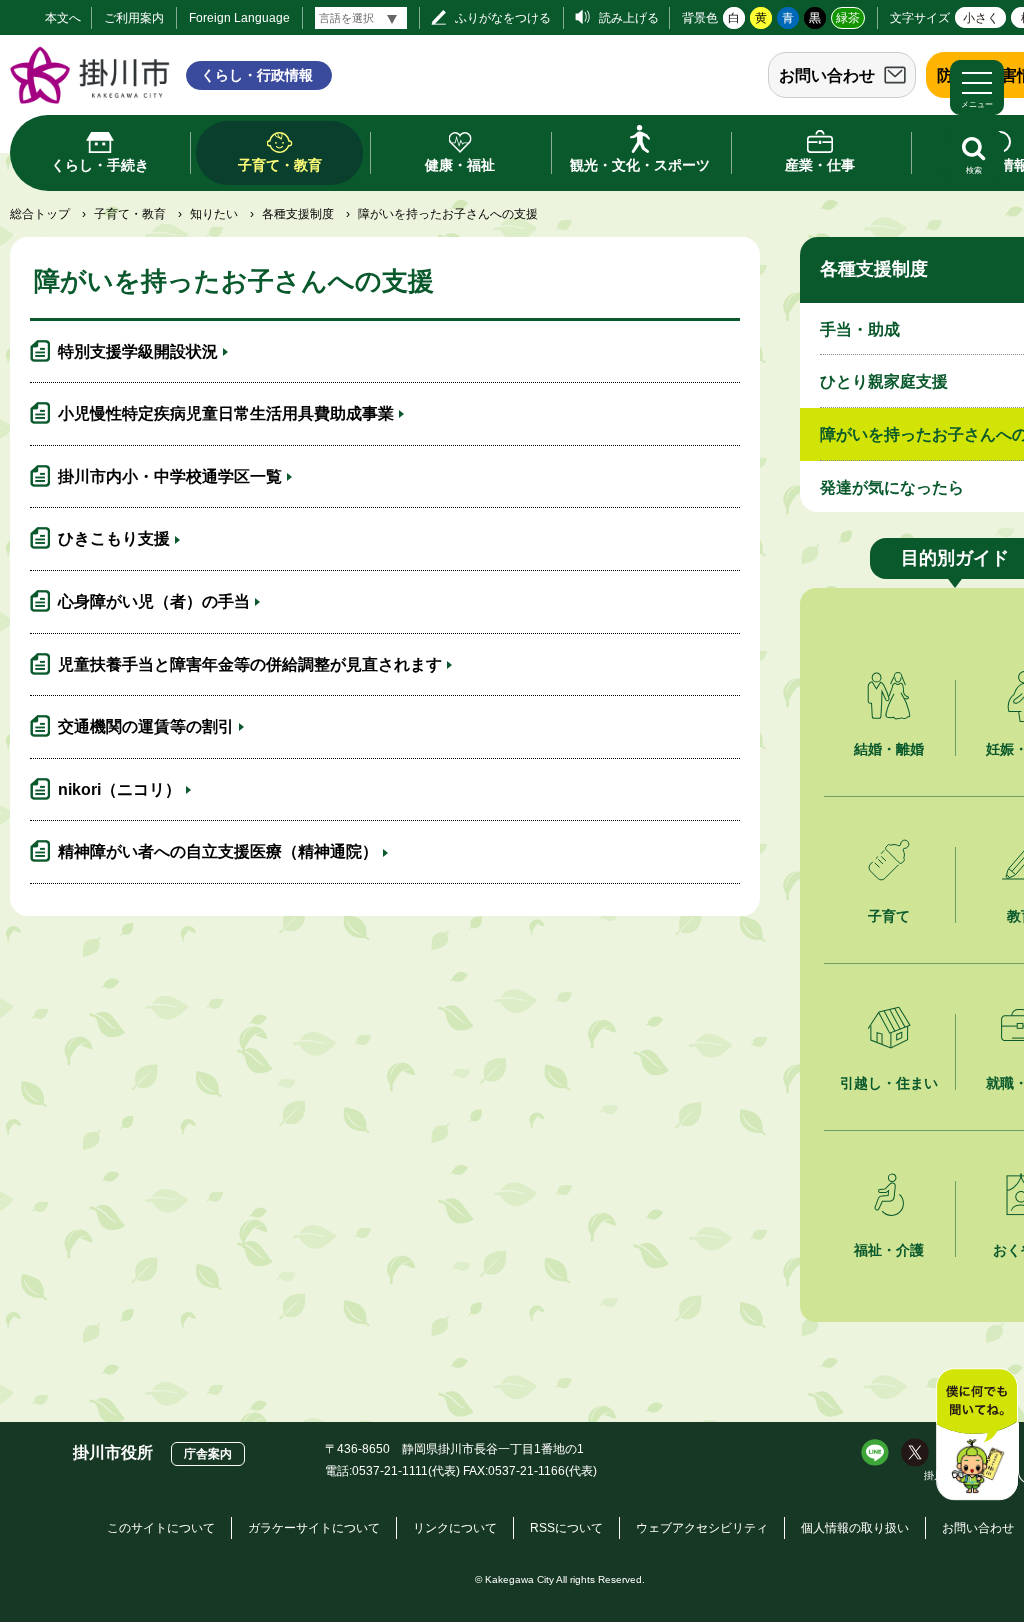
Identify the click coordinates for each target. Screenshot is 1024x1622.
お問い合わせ (827, 75)
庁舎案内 (208, 1454)
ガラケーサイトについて (314, 1528)
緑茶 (848, 18)
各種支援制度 (298, 214)
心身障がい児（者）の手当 (154, 601)
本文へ (63, 18)
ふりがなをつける (503, 18)
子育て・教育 (130, 214)
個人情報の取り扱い (855, 1528)
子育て (889, 916)
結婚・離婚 (889, 749)
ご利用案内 (134, 18)
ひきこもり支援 (114, 538)
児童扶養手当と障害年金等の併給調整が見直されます (250, 664)
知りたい (214, 214)
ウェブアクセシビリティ (702, 1528)
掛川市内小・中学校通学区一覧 (170, 476)
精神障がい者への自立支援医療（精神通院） (218, 851)
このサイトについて (161, 1528)
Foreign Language (239, 18)
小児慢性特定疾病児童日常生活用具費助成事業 (226, 413)
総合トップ (40, 214)
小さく (981, 18)
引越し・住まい (889, 1083)
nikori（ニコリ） (119, 789)
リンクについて (455, 1528)
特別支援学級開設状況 (138, 351)
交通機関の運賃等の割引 (146, 726)
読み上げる (629, 18)
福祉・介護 (889, 1250)
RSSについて (566, 1528)
